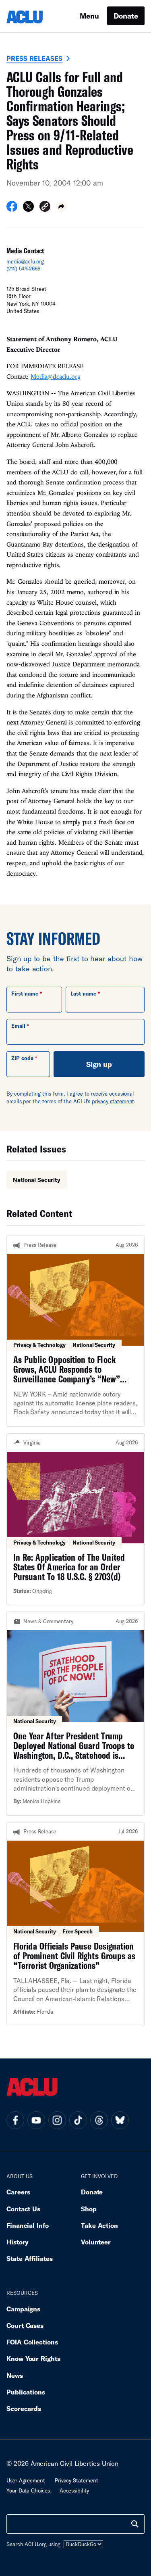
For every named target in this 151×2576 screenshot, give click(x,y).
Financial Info (28, 2225)
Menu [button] (89, 16)
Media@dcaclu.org (56, 376)
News (15, 2375)
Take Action (99, 2225)
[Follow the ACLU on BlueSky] (120, 2120)
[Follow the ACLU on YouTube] (36, 2120)
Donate (126, 16)
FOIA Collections (32, 2342)
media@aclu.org (25, 261)
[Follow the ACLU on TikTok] (78, 2120)
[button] (45, 208)
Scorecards (24, 2408)
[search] (135, 2524)
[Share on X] (28, 209)
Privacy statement (77, 2480)
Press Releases (34, 58)
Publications (26, 2392)
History (18, 2242)
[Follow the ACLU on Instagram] (57, 2120)
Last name (83, 994)
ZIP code (22, 1058)
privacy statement (113, 1101)
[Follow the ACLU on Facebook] (15, 2120)
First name (25, 994)
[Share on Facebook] (12, 209)
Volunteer (96, 2242)
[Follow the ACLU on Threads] (99, 2120)
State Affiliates (30, 2258)
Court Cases (25, 2325)
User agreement (26, 2480)
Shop (89, 2209)
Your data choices (28, 2490)
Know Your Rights (33, 2358)
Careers (18, 2192)
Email (18, 1026)
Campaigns (23, 2309)
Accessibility (74, 2490)
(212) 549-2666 (23, 269)
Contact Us (23, 2209)
